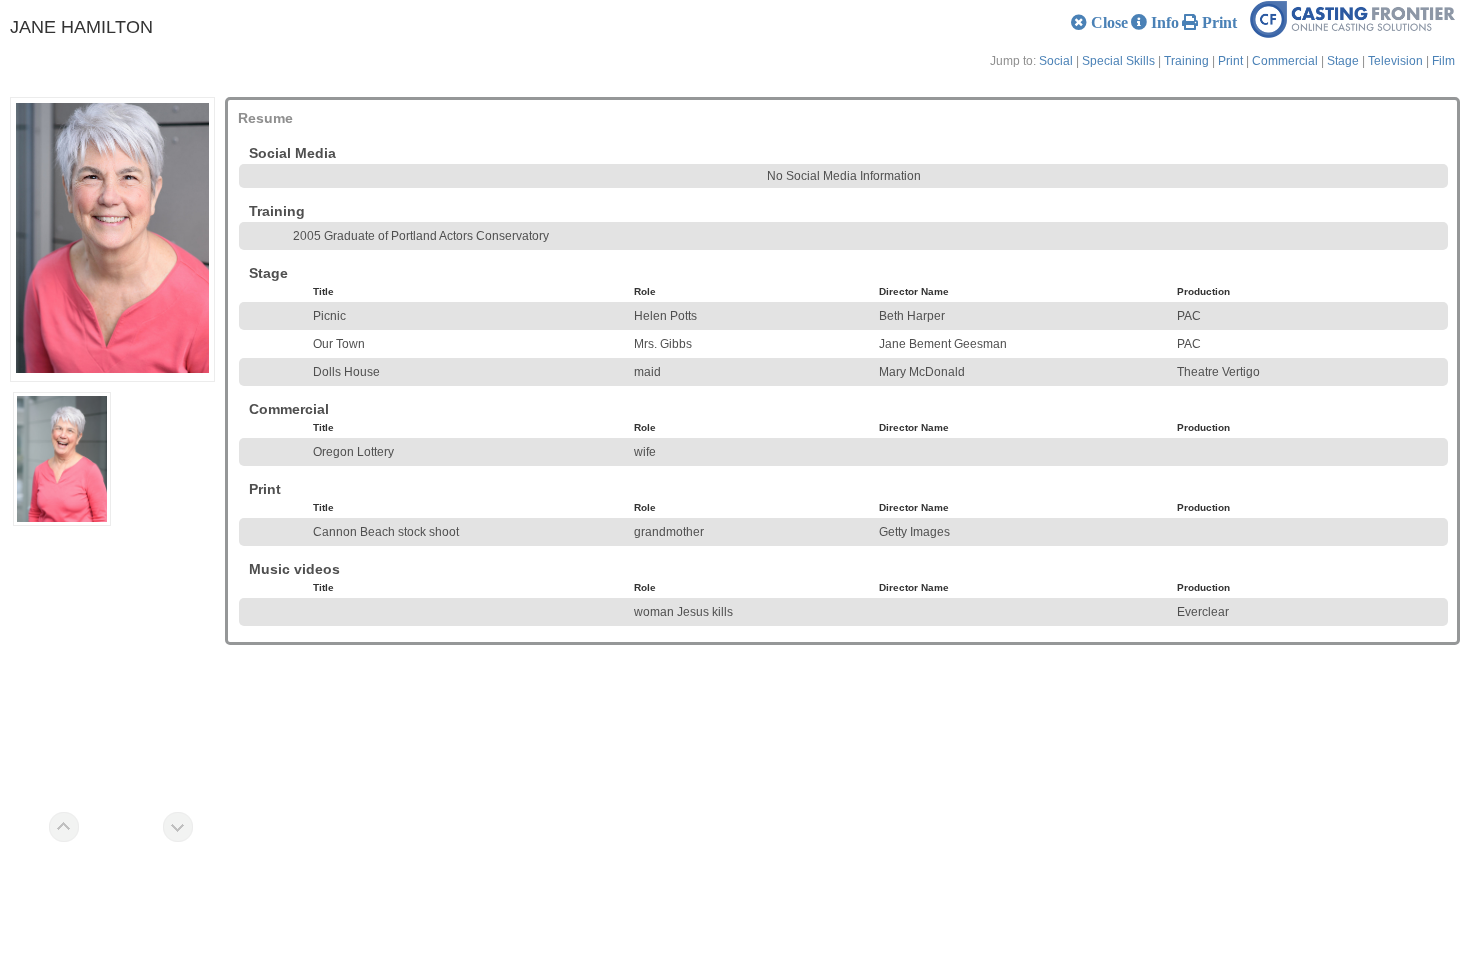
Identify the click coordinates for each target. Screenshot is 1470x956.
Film (1443, 61)
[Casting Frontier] (1360, 34)
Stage (1343, 61)
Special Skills (1118, 61)
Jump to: (1013, 61)
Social (1056, 61)
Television (1395, 61)
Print (1230, 61)
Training (1186, 61)
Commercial (1285, 61)
